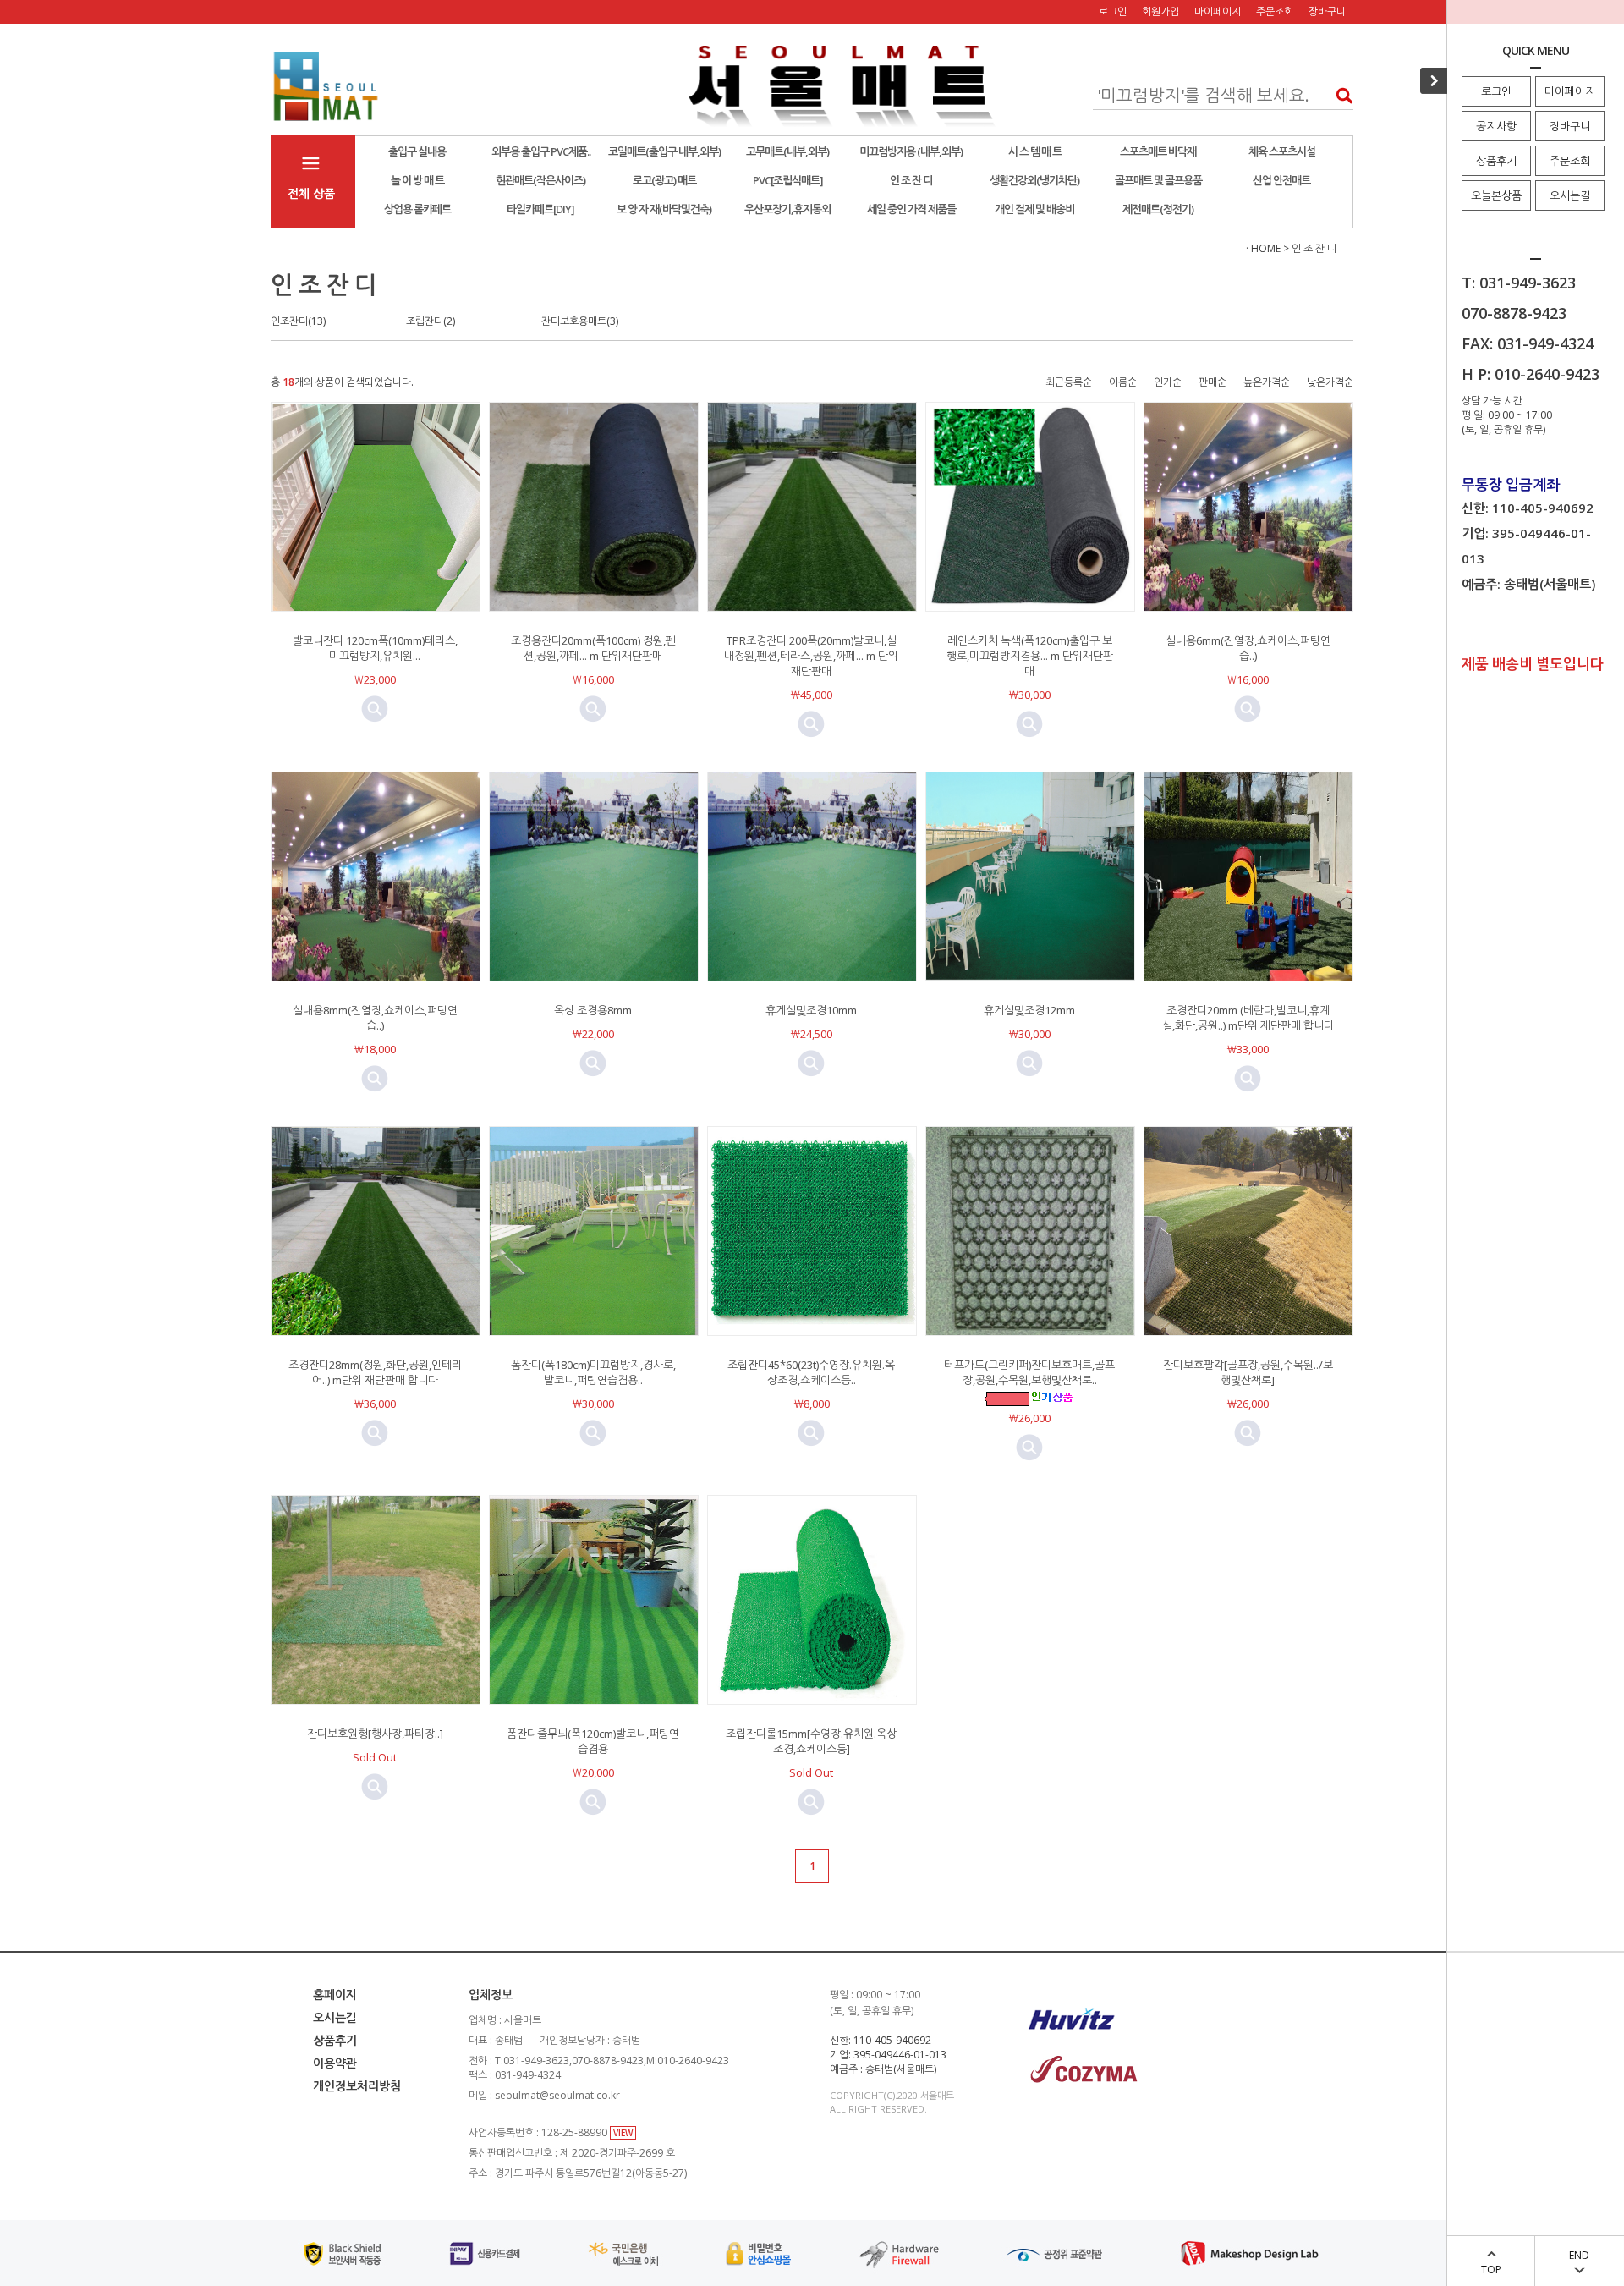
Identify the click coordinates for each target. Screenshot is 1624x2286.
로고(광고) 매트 (664, 180)
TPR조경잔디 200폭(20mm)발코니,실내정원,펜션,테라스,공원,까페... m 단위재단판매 (811, 656)
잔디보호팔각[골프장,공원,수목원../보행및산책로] (1248, 1372)
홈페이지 (335, 1995)
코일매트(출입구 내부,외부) (664, 151)
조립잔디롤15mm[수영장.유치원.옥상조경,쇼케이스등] (811, 1741)
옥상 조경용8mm (593, 1010)
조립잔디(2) (431, 321)
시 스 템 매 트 (1035, 151)
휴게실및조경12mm (1029, 1010)
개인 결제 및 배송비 (1034, 209)
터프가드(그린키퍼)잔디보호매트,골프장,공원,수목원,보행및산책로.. (1029, 1372)
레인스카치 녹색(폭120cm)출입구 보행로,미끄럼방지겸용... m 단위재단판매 (1030, 656)
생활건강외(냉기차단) (1034, 180)
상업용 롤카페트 (417, 209)
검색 (1339, 95)
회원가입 (1160, 11)
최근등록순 (1069, 382)
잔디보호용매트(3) (580, 321)
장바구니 (1570, 126)
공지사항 (1496, 126)
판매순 (1213, 382)
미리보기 (375, 709)
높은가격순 (1267, 382)
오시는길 (1570, 195)
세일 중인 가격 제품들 (911, 209)
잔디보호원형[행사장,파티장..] (375, 1734)
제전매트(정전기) (1158, 209)
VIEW (623, 2133)
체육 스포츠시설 (1282, 151)
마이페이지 (1570, 91)
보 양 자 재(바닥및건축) (664, 209)
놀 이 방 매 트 (417, 180)
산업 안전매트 (1281, 180)
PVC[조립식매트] (788, 180)
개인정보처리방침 (357, 2086)
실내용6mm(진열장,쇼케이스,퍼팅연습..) (1248, 648)
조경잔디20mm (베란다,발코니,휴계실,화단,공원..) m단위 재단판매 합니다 (1248, 1018)
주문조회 (1570, 161)
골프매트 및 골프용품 (1158, 180)
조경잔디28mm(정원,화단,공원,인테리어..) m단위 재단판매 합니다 (375, 1372)
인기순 (1168, 382)
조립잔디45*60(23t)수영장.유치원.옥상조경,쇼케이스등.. (811, 1372)
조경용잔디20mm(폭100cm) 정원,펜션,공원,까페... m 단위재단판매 (593, 648)
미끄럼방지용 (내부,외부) (911, 151)
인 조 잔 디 (911, 180)
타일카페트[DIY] (540, 209)
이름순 (1123, 382)
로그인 (1496, 91)
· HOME (1263, 248)
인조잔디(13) (298, 321)
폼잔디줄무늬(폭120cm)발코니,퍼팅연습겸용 (593, 1741)
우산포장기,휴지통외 (787, 209)
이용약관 (335, 2063)
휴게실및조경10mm (811, 1010)
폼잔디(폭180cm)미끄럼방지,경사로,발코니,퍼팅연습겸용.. (593, 1372)
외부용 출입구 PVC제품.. (541, 151)
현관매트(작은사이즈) (540, 180)
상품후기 (1496, 161)
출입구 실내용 (417, 151)
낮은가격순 (1330, 382)
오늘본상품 (1496, 195)
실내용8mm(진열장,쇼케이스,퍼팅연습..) (375, 1018)
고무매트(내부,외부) (787, 151)
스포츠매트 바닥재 (1158, 151)
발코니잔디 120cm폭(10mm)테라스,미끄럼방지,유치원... (375, 648)
